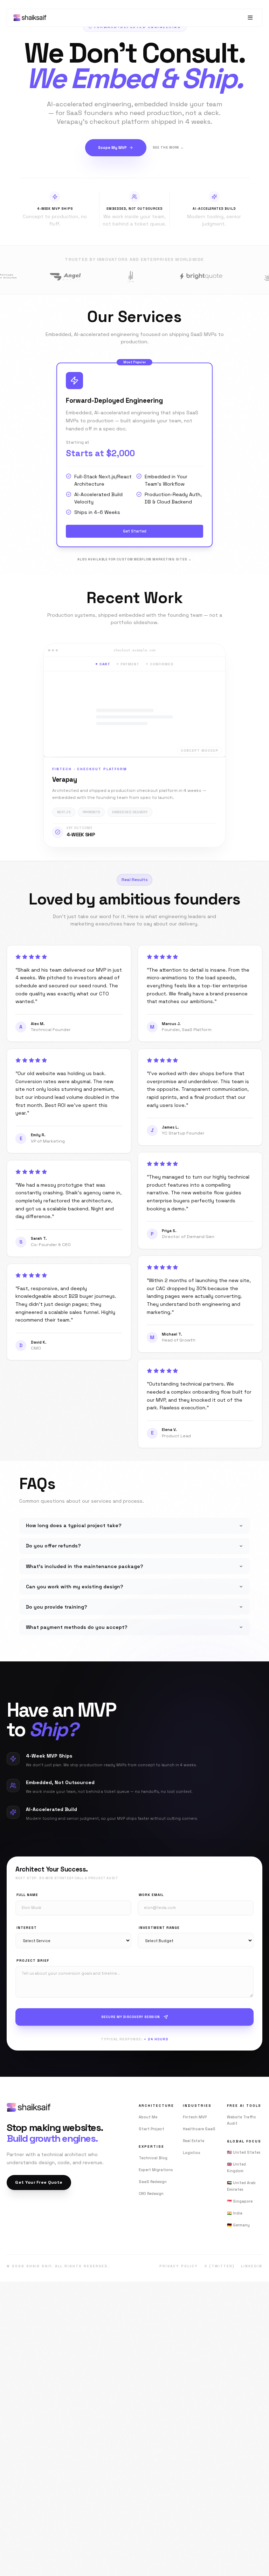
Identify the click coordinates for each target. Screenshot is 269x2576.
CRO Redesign (151, 2194)
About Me (148, 2117)
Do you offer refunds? (53, 1546)
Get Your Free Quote (39, 2182)
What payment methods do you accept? (77, 1627)
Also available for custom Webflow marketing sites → (134, 559)
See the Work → (168, 148)
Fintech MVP (195, 2117)
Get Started (135, 531)
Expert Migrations (156, 2170)
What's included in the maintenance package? (85, 1566)
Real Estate (194, 2141)
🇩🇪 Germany (238, 2225)
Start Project (151, 2129)
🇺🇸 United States (244, 2152)
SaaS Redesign (153, 2182)
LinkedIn (252, 2266)
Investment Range (159, 1928)
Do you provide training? (57, 1607)
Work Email (151, 1895)
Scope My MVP (112, 148)
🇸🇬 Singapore (240, 2201)
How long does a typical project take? (74, 1525)
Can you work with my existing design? (75, 1587)
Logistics (191, 2153)
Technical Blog (153, 2158)
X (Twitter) (220, 2266)
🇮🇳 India (235, 2213)
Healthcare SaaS (199, 2129)
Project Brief (33, 1960)
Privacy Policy (179, 2266)
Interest (27, 1928)
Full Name (27, 1895)
